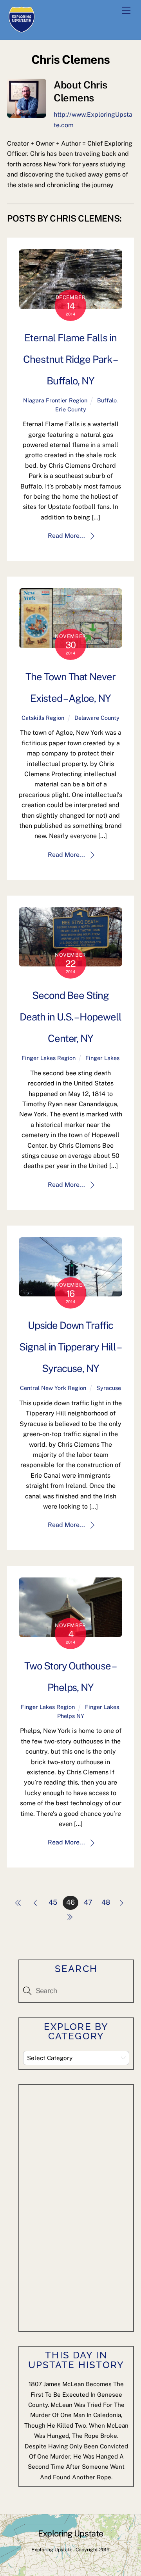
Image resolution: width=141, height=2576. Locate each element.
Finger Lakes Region (49, 1058)
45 (53, 1902)
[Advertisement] (82, 2206)
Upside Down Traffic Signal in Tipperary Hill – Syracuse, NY (70, 1347)
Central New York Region (53, 1388)
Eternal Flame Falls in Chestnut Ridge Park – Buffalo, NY (70, 359)
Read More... (66, 536)
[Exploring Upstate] (22, 30)
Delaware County (97, 718)
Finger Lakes (102, 1058)
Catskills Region (43, 718)
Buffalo (107, 400)
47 (88, 1902)
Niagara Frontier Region (55, 400)
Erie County (71, 409)
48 (106, 1902)
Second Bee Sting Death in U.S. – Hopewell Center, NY (70, 1017)
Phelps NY (71, 1716)
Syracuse (109, 1388)
